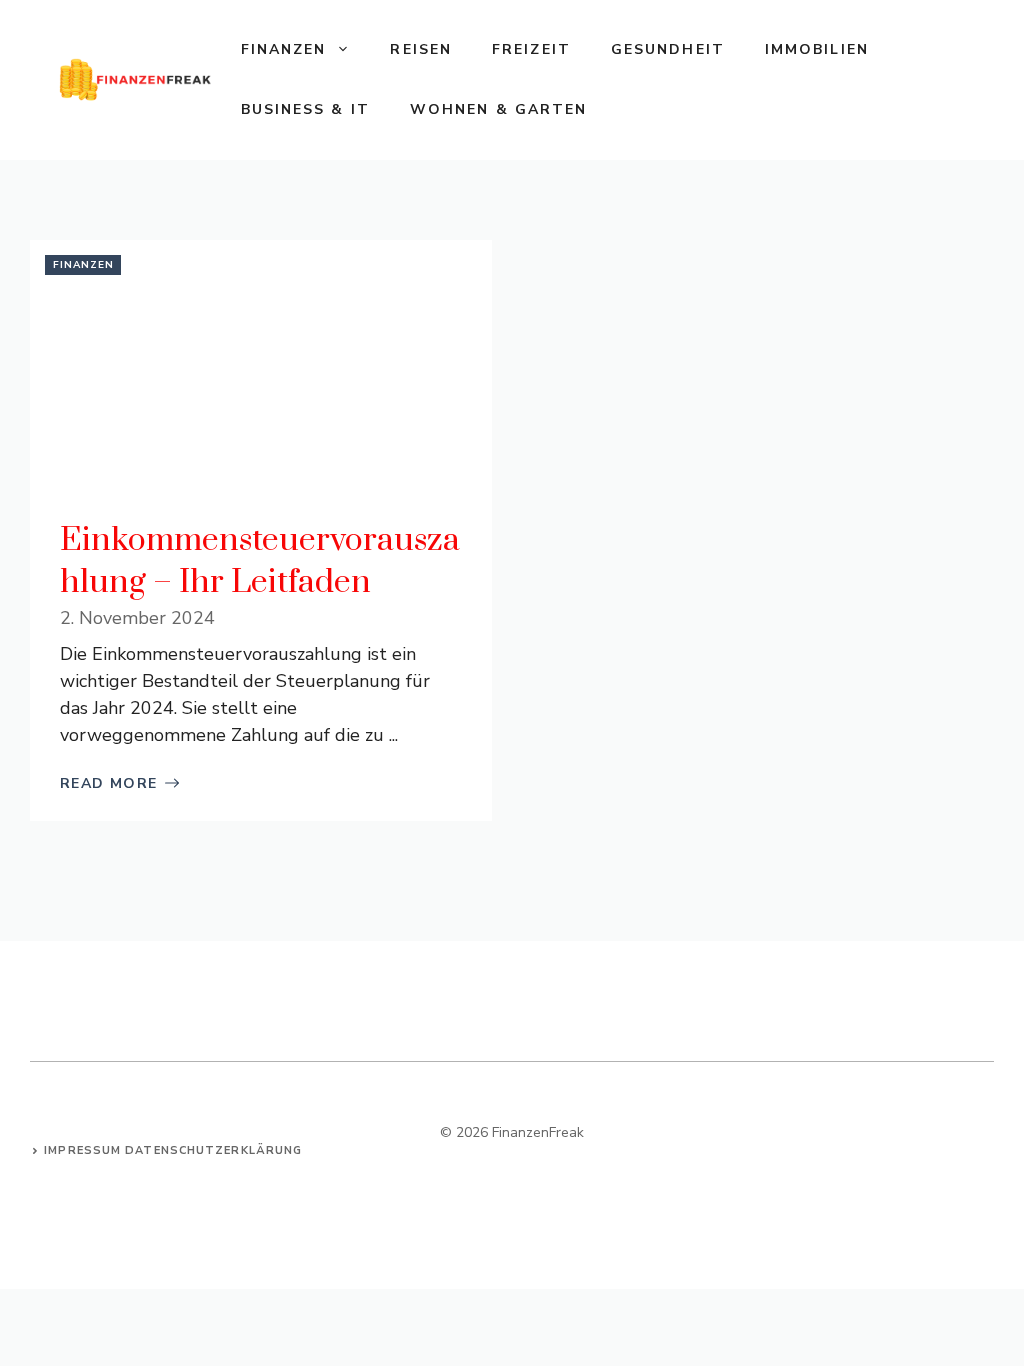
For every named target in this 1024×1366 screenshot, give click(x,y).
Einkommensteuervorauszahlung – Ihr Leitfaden (260, 561)
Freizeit (531, 49)
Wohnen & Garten (499, 109)
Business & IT (305, 109)
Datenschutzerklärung (213, 1150)
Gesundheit (668, 49)
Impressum (82, 1150)
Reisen (421, 49)
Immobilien (817, 49)
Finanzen (284, 49)
